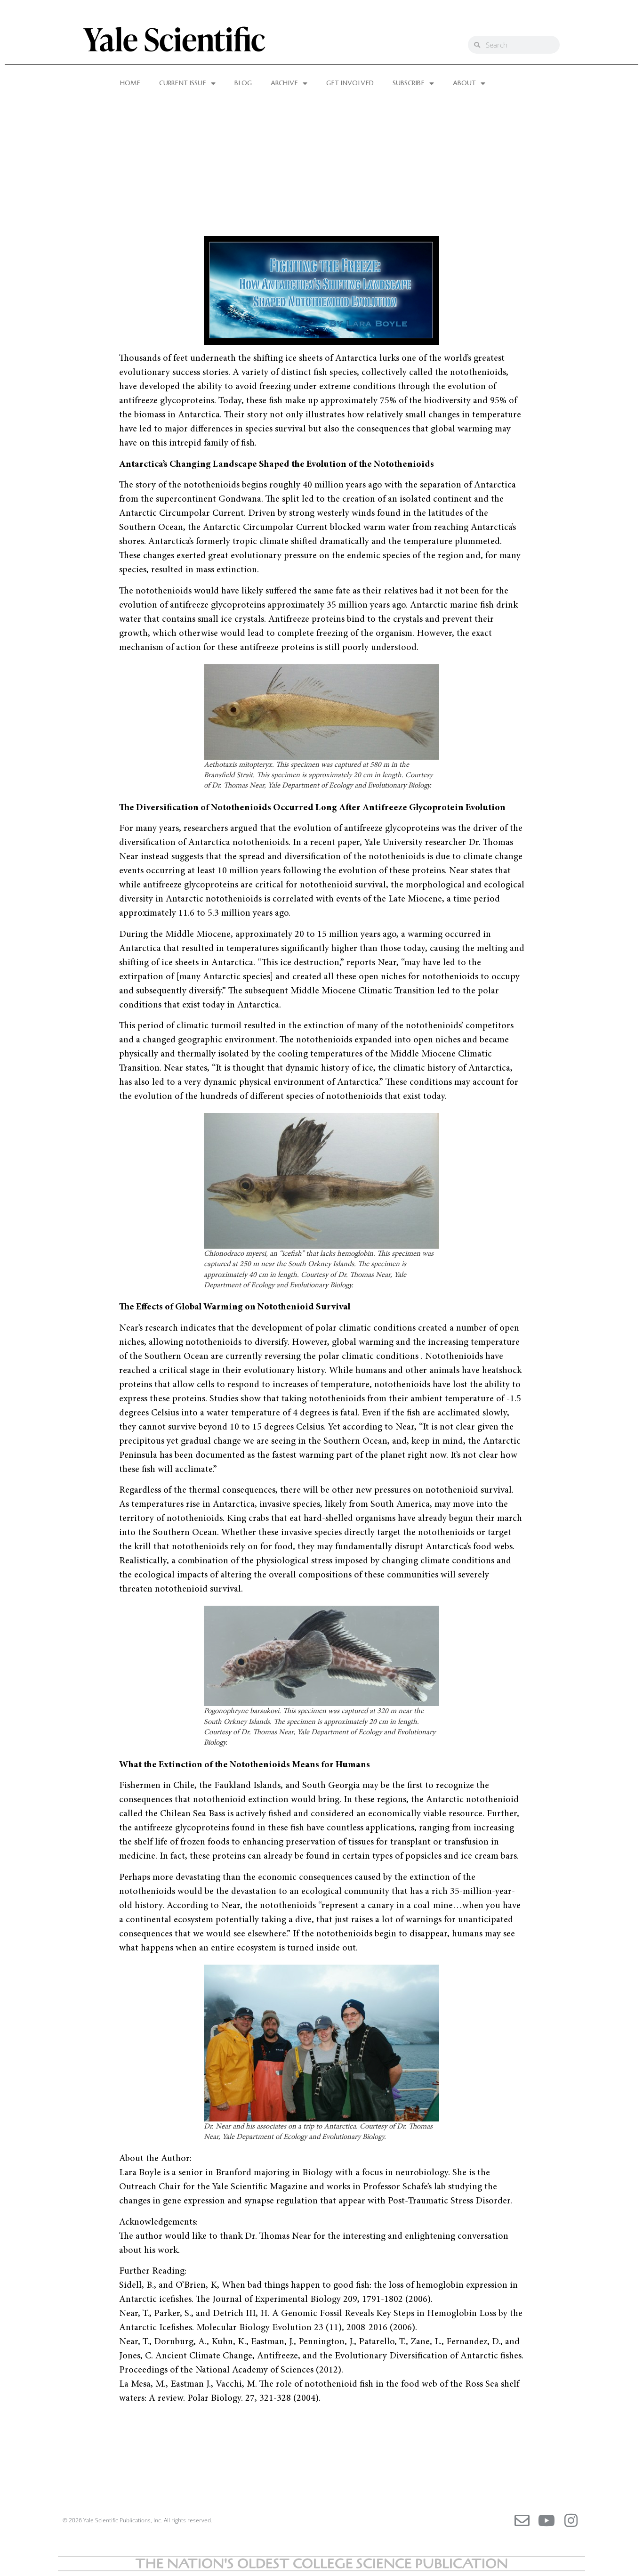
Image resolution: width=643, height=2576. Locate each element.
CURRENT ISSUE (183, 83)
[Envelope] (522, 2520)
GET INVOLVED (350, 83)
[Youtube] (547, 2520)
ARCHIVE (284, 83)
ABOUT (464, 83)
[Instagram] (571, 2520)
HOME (130, 83)
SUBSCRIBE (409, 83)
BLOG (243, 83)
